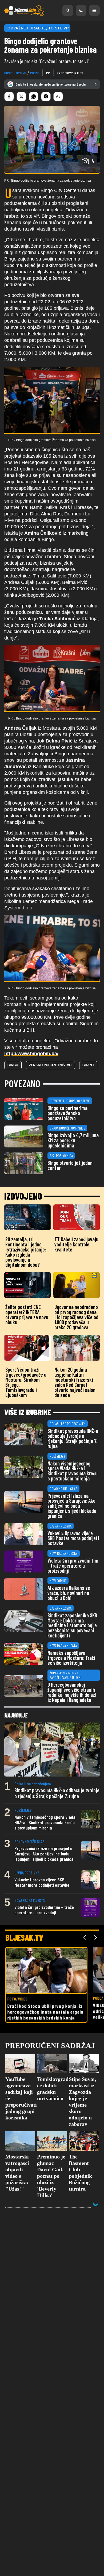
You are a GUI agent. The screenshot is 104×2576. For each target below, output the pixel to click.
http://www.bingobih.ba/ (31, 1054)
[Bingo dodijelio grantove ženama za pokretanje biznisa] (52, 400)
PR (48, 73)
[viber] (46, 97)
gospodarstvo (15, 73)
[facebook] (9, 97)
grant (88, 1065)
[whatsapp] (34, 97)
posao (35, 73)
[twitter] (21, 97)
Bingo (13, 1065)
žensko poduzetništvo (50, 1065)
